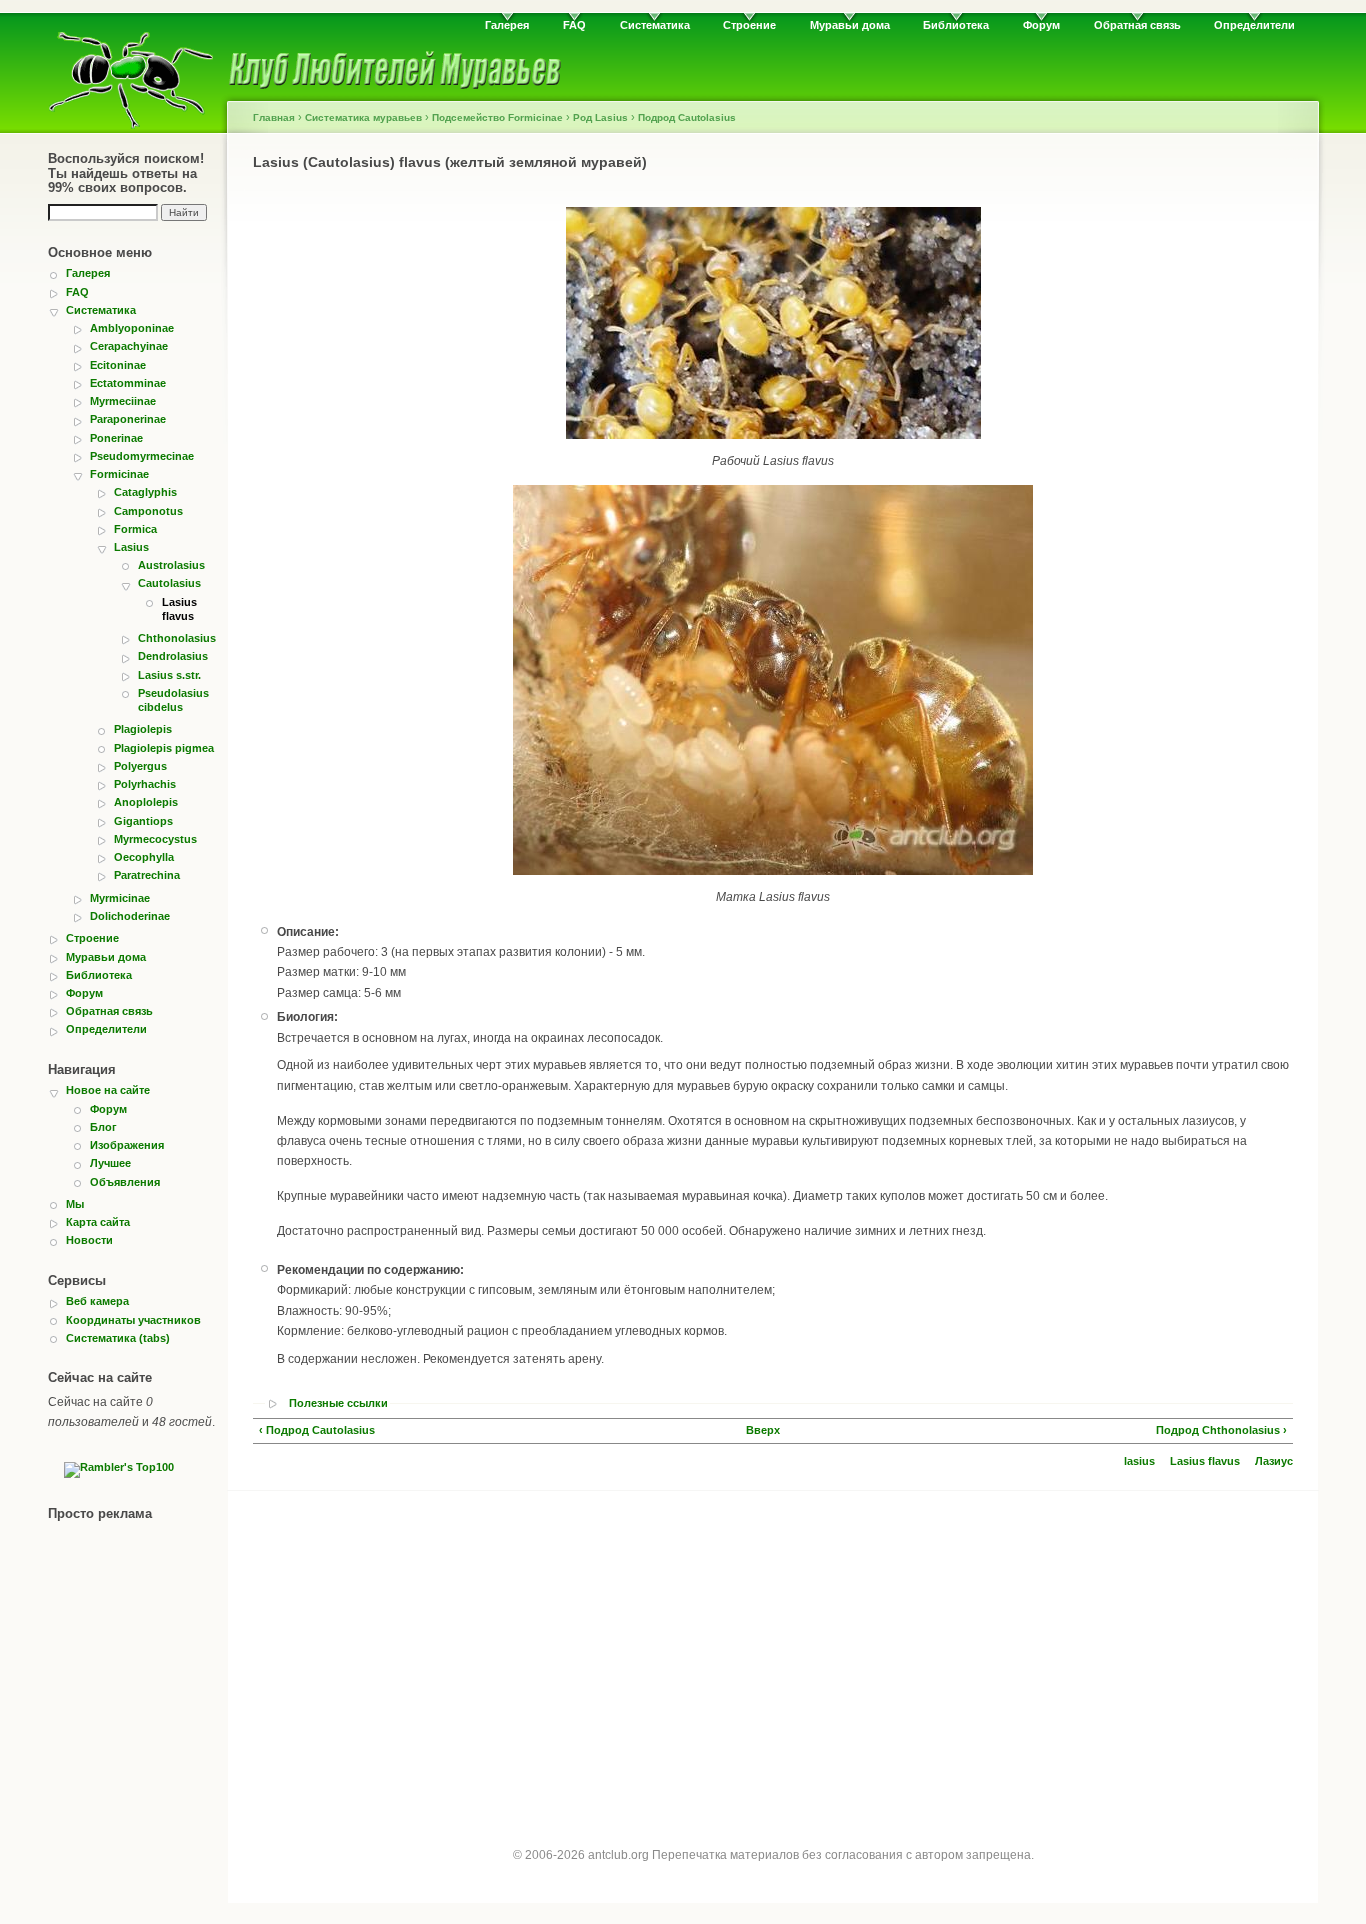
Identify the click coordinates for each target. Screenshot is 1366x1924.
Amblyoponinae (132, 328)
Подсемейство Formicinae (497, 117)
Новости (89, 1240)
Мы (75, 1204)
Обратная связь (1137, 25)
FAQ (574, 25)
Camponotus (148, 511)
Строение (749, 25)
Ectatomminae (128, 383)
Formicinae (119, 474)
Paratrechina (147, 875)
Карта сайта (98, 1222)
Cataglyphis (145, 492)
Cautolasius (169, 583)
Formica (135, 529)
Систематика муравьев (363, 117)
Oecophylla (144, 857)
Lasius (131, 547)
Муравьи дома (850, 25)
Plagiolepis (143, 729)
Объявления (125, 1182)
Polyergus (140, 766)
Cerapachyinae (129, 346)
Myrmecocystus (155, 839)
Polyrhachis (145, 784)
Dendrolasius (173, 656)
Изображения (127, 1145)
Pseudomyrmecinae (142, 456)
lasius (1139, 1461)
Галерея (507, 25)
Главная (274, 117)
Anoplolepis (146, 802)
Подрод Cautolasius (687, 117)
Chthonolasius (177, 638)
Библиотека (956, 25)
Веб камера (97, 1301)
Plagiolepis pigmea (164, 748)
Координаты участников (133, 1320)
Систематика (655, 25)
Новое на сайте (108, 1090)
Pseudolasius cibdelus (173, 700)
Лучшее (110, 1163)
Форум (1041, 25)
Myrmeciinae (123, 401)
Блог (103, 1127)
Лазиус (1274, 1461)
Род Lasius (600, 117)
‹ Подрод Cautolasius (317, 1430)
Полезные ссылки (338, 1403)
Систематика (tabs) (118, 1338)
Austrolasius (171, 565)
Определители (1254, 25)
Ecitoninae (118, 365)
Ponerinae (116, 438)
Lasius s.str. (169, 675)
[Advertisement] (773, 1651)
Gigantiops (143, 821)
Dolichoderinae (130, 916)
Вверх (763, 1430)
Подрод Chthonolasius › (1221, 1430)
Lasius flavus (179, 609)
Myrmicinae (120, 898)
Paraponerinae (128, 419)
